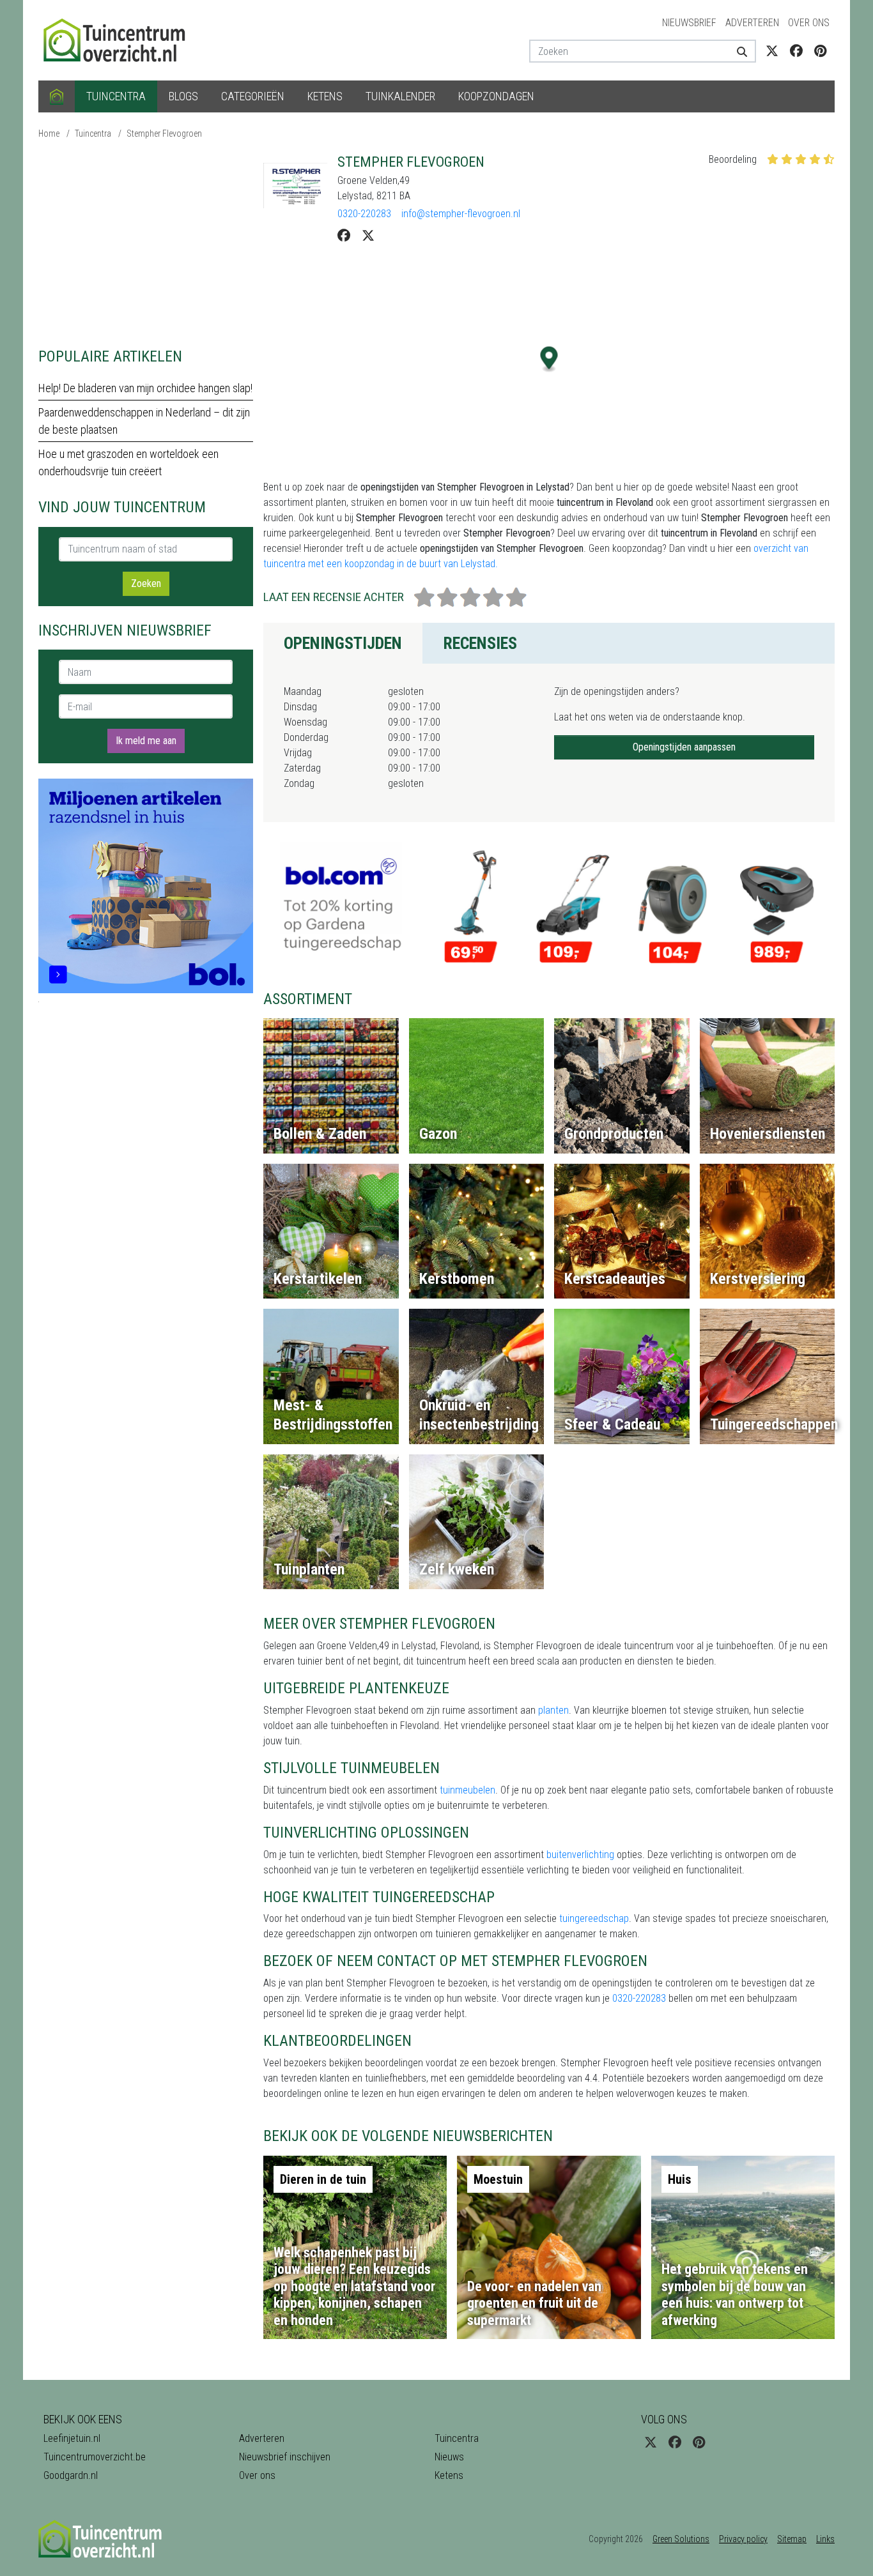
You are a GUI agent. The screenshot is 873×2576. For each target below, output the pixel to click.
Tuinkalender (400, 96)
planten (553, 1710)
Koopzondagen (496, 96)
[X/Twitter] (368, 236)
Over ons (809, 23)
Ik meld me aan (146, 741)
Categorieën (253, 96)
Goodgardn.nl (71, 2475)
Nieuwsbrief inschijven (285, 2457)
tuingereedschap (594, 1918)
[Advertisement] (146, 243)
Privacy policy (743, 2539)
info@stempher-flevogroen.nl (461, 214)
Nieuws (449, 2457)
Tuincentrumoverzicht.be (95, 2457)
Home (49, 133)
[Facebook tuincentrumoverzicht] (796, 51)
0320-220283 (364, 214)
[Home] (57, 96)
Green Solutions (681, 2539)
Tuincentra (116, 96)
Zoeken (146, 583)
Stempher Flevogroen (164, 133)
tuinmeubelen (467, 1790)
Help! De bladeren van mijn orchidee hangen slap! (145, 388)
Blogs (183, 96)
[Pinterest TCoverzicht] (820, 51)
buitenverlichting (580, 1855)
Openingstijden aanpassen (684, 747)
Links (825, 2539)
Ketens (325, 96)
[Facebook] (344, 236)
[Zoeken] (737, 51)
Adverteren (752, 23)
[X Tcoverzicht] (772, 51)
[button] (549, 359)
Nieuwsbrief (689, 23)
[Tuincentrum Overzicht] (120, 39)
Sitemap (792, 2539)
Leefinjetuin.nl (72, 2438)
